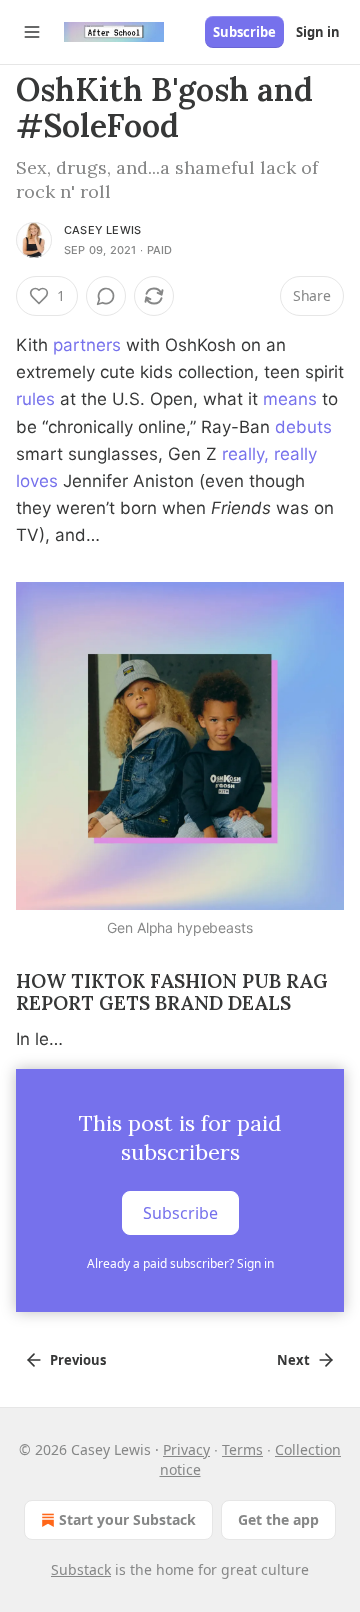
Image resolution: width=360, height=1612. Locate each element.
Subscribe (244, 32)
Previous (78, 1360)
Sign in (318, 32)
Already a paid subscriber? (180, 1263)
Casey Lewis (102, 230)
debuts (303, 427)
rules (35, 399)
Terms (242, 1449)
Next (293, 1360)
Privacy (186, 1449)
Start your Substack (127, 1519)
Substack (81, 1569)
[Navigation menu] (32, 32)
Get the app (278, 1519)
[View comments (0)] (106, 296)
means (290, 399)
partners (87, 345)
